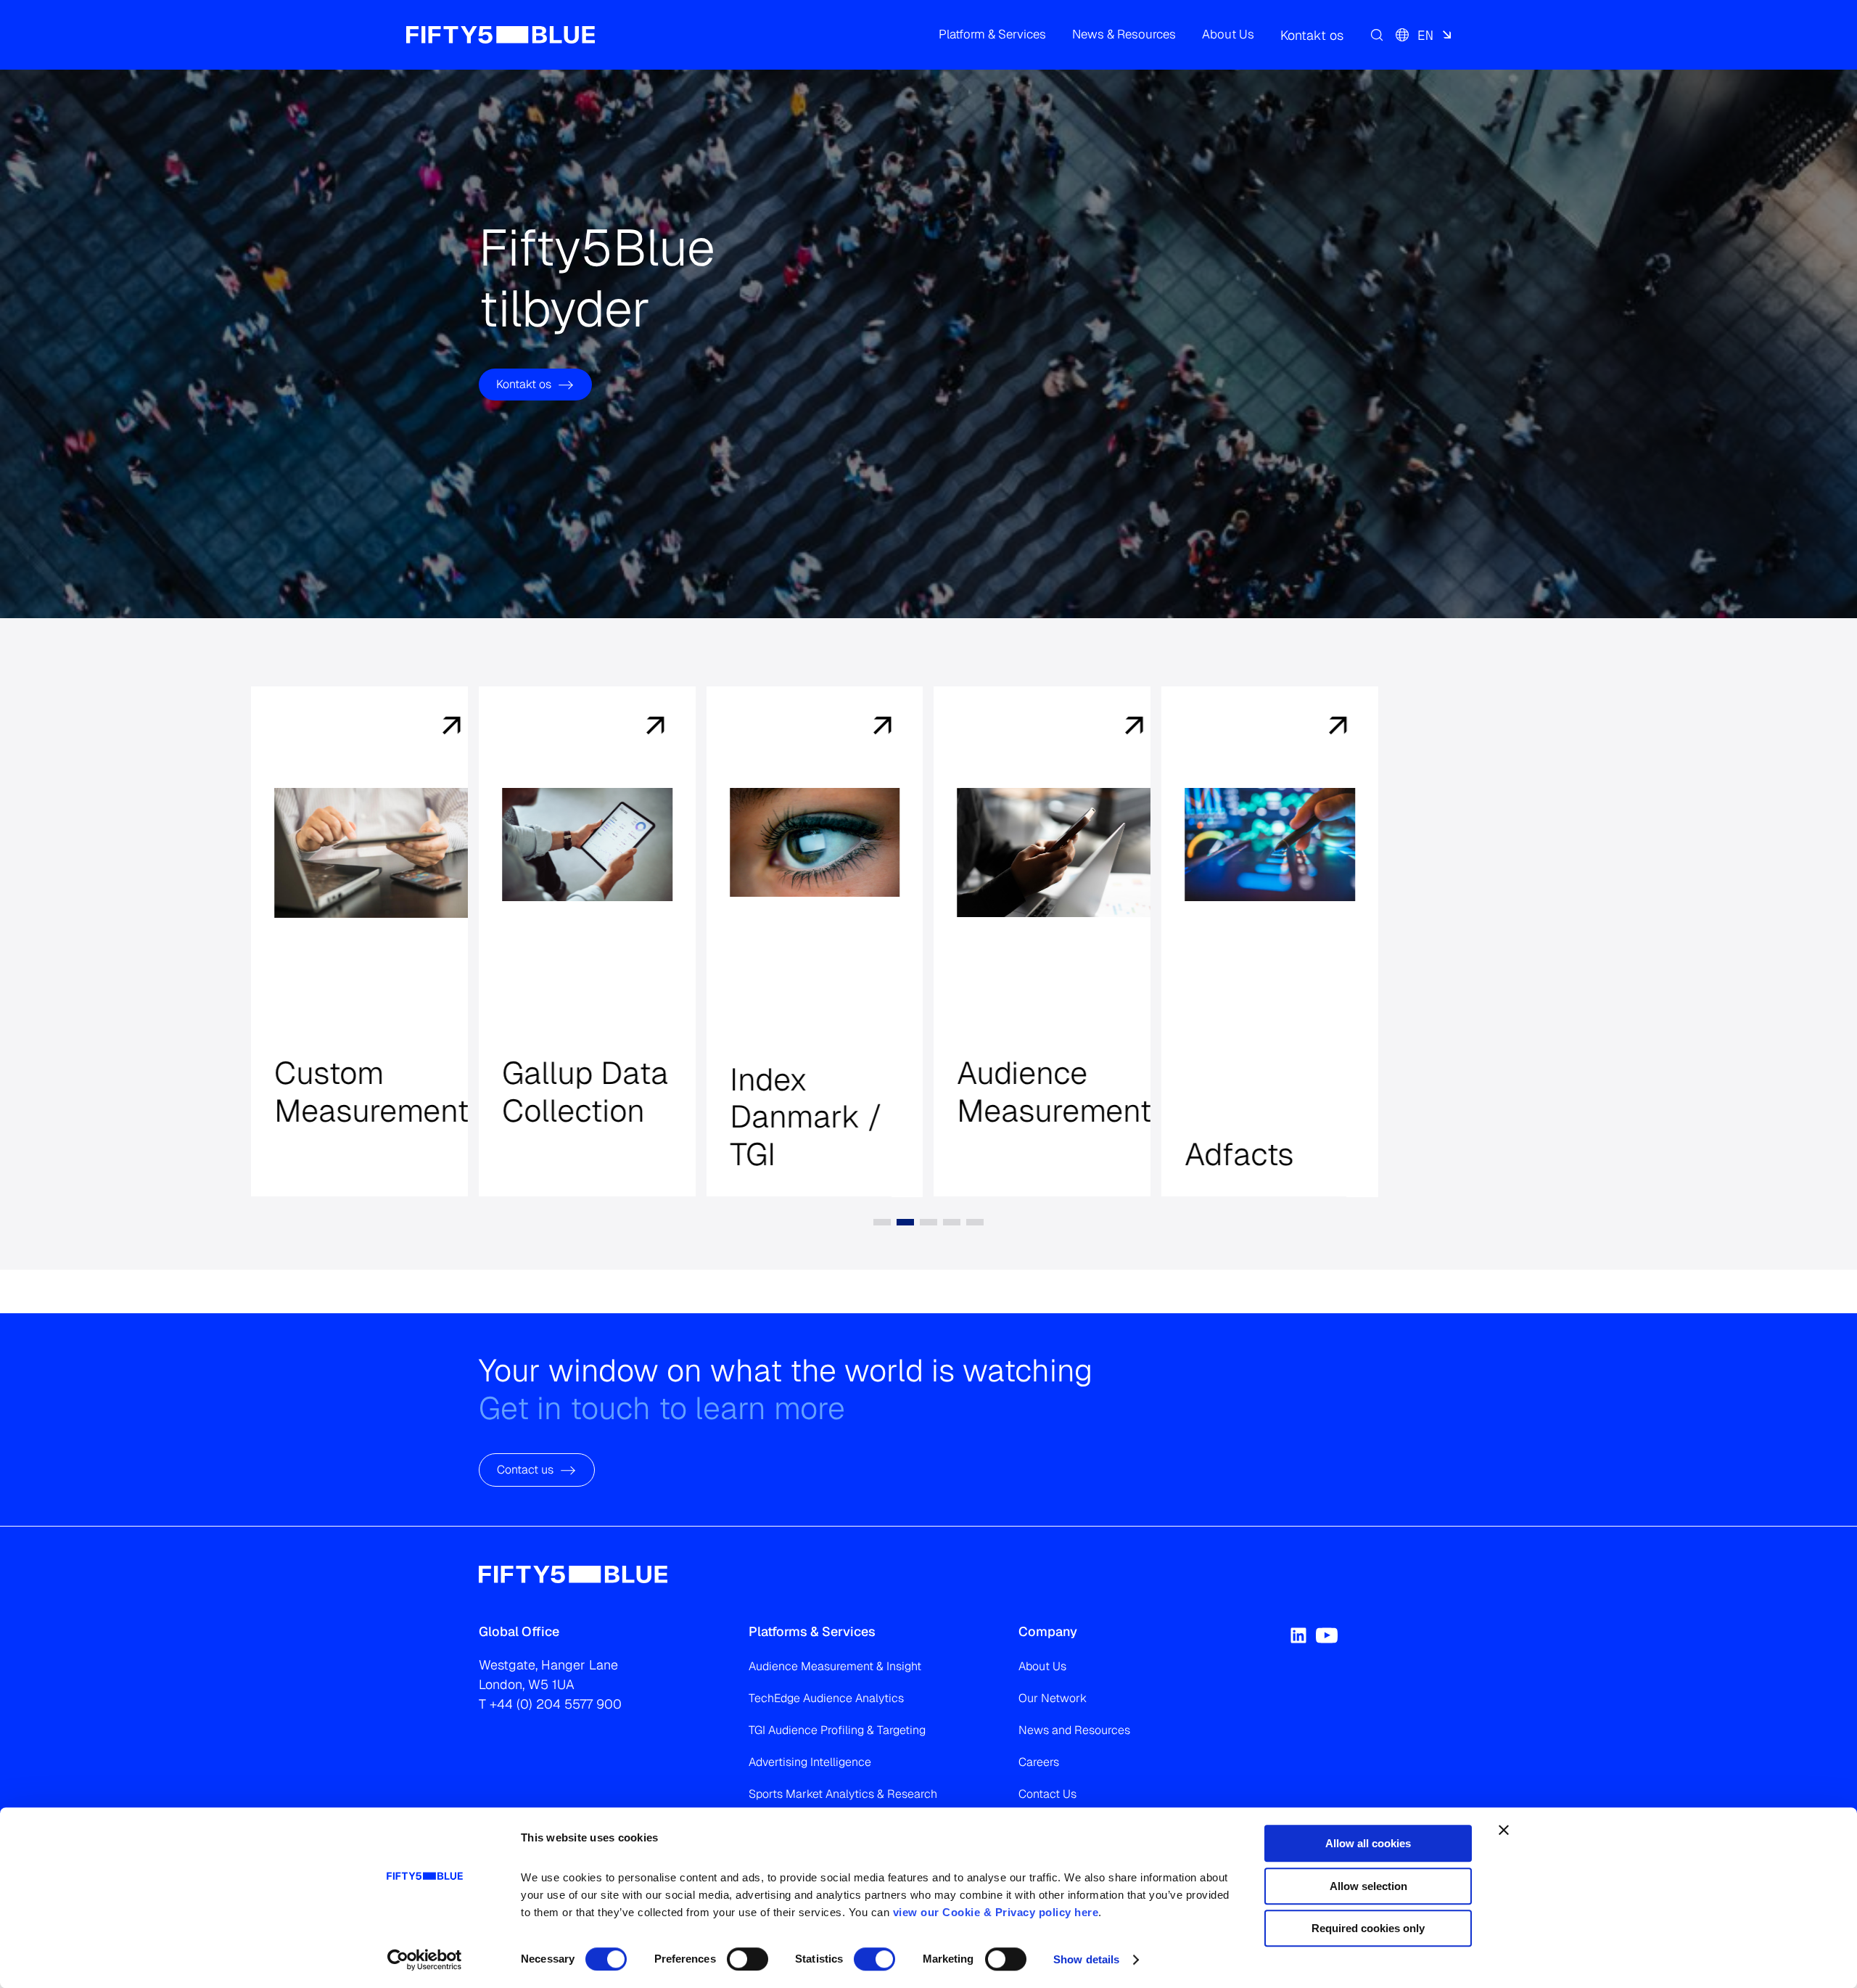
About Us (1042, 1666)
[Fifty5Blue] (501, 35)
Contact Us (1047, 1794)
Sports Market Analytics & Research (843, 1794)
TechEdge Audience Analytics (826, 1698)
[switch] (748, 1959)
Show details (1086, 1959)
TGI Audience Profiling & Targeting (837, 1730)
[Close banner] (1504, 1830)
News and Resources (1074, 1730)
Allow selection (1368, 1886)
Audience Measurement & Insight (835, 1666)
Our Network (1053, 1698)
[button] (992, 35)
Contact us (525, 1470)
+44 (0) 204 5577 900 (556, 1704)
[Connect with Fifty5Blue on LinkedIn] (1298, 1635)
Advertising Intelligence (810, 1762)
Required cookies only (1368, 1928)
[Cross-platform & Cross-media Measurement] (427, 727)
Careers (1039, 1762)
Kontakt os (524, 384)
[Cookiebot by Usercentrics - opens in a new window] (425, 1960)
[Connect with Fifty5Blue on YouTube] (1327, 1635)
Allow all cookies (1368, 1843)
